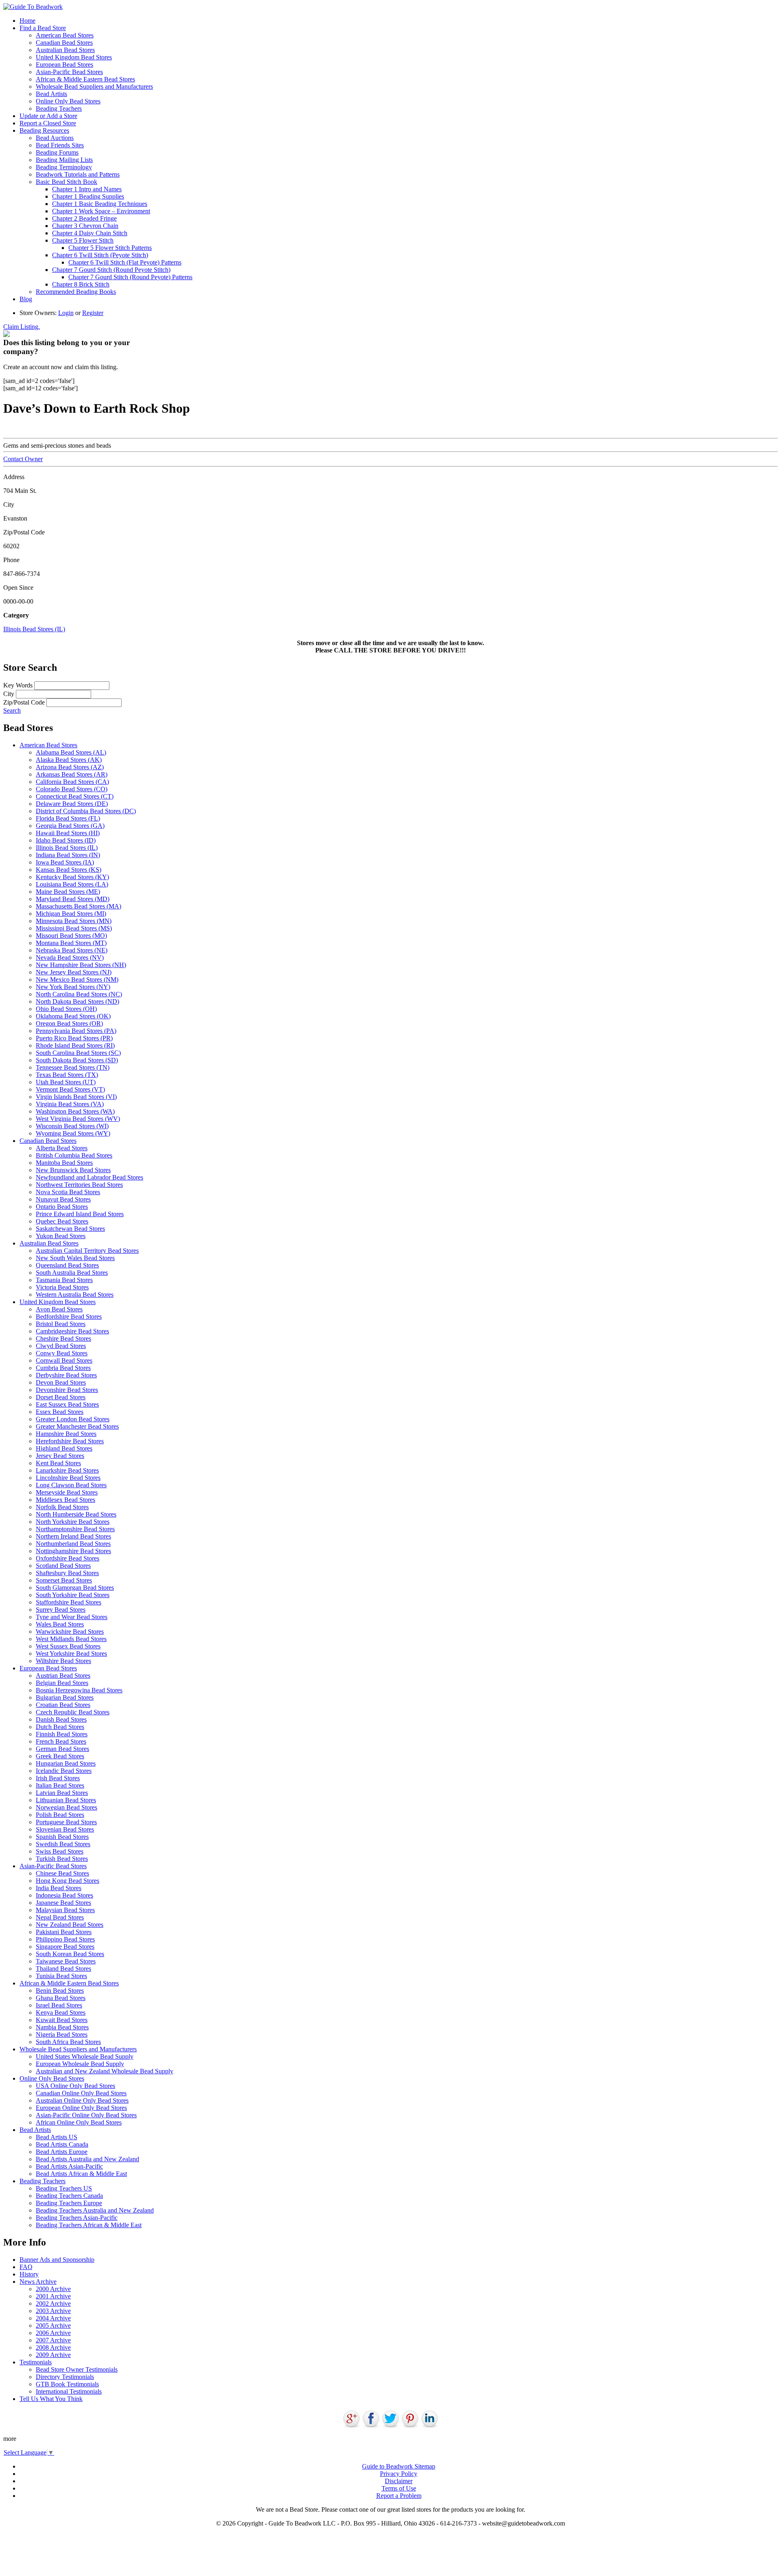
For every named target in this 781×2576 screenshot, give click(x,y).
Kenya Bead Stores (61, 2012)
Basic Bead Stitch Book (67, 182)
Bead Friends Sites (60, 145)
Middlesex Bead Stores (65, 1500)
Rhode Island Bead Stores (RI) (75, 1045)
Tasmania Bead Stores (64, 1280)
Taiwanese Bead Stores (66, 1961)
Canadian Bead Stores (64, 43)
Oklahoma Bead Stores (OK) (73, 1016)
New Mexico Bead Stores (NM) (77, 979)
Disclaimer (399, 2481)
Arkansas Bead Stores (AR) (72, 774)
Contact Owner (23, 459)
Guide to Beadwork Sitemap (399, 2466)
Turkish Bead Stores (62, 1859)
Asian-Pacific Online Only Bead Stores (86, 2115)
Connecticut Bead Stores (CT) (75, 796)
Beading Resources (44, 130)
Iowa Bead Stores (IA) (65, 862)
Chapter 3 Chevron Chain (85, 226)
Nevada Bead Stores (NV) (70, 958)
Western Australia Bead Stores (75, 1295)
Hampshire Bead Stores (66, 1434)
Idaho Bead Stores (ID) (66, 840)
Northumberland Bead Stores (73, 1544)
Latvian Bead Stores (62, 1793)
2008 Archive (53, 2347)
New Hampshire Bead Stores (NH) (81, 965)
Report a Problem (399, 2496)
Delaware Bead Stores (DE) (72, 804)
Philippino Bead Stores (65, 1939)
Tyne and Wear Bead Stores (72, 1617)
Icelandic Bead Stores (64, 1771)
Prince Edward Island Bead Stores (80, 1214)
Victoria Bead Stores (62, 1287)
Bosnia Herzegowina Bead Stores (79, 1690)
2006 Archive (53, 2333)
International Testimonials (69, 2391)
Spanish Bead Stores (62, 1837)
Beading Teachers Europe (69, 2203)
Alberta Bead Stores (62, 1148)
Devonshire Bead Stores (67, 1390)
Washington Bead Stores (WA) (75, 1111)
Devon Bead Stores (61, 1382)
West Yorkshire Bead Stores (71, 1653)
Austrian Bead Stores (63, 1675)
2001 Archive (53, 2296)
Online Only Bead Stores (68, 101)
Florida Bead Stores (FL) (68, 818)
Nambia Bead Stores (62, 2027)
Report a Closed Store (48, 123)
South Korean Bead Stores (70, 1954)
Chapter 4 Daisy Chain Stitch (90, 233)
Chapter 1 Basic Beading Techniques (100, 204)
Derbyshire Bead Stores (66, 1375)
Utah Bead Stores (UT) (66, 1082)
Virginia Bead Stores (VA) (70, 1104)
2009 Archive (53, 2355)
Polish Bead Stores (60, 1815)
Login (66, 313)
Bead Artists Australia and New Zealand (87, 2159)
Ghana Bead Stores (61, 1998)
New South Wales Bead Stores (75, 1258)
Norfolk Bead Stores (62, 1507)
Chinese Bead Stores (62, 1873)
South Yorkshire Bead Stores (73, 1595)
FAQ (26, 2267)
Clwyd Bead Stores (61, 1346)
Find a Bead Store (43, 28)
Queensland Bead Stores (67, 1265)
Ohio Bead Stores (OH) (66, 1009)
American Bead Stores (65, 35)
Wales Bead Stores (60, 1624)
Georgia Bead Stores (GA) (70, 826)
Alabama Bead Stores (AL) (71, 752)
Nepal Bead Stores (60, 1917)
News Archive (38, 2282)
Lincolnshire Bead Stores (68, 1478)
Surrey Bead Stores (61, 1610)
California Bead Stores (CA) (72, 782)
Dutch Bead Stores (60, 1727)
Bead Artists (51, 94)
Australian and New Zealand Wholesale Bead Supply (105, 2071)
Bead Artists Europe (62, 2152)
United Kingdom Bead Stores (74, 57)
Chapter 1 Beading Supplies (88, 196)
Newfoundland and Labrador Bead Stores (89, 1177)
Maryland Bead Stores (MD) (73, 899)
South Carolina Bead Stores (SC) (78, 1053)
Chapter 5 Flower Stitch (83, 240)
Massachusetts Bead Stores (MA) (79, 906)
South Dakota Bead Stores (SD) (77, 1060)
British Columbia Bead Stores (74, 1155)
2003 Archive (53, 2311)
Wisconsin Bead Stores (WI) (72, 1126)
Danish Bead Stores (61, 1719)
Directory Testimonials (65, 2377)
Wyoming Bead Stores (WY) (73, 1133)
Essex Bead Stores (60, 1412)
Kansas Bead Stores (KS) (69, 870)
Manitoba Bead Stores (64, 1163)
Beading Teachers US (64, 2188)
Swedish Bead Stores (63, 1844)
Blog (26, 299)
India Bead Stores (59, 1888)
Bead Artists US (57, 2137)
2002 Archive (53, 2304)
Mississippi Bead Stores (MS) (74, 928)
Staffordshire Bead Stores (69, 1602)
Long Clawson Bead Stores (71, 1485)
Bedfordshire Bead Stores (69, 1316)
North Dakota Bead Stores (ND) (77, 1001)
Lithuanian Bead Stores (66, 1800)
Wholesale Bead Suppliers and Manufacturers (94, 86)
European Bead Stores (64, 65)
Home (27, 21)
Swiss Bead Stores (60, 1851)
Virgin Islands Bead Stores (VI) (76, 1097)
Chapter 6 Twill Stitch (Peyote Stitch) (100, 255)
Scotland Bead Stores (63, 1566)
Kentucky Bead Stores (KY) (72, 877)
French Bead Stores (61, 1741)
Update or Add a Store (48, 116)
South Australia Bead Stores (72, 1273)
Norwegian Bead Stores (67, 1807)
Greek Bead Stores (60, 1756)
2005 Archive (53, 2325)
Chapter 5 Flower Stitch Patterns (110, 248)
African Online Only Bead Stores (79, 2122)
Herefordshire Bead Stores (70, 1441)
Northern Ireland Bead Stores (73, 1536)
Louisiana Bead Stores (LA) (72, 884)
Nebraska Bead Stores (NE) (72, 950)
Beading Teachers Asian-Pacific (77, 2218)
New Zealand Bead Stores (70, 1925)
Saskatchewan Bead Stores (70, 1229)
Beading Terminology (64, 167)
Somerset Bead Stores (64, 1580)
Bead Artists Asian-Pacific (69, 2166)
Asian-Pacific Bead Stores (69, 72)
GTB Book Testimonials (67, 2384)
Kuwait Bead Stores (62, 2020)
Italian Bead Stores (60, 1785)
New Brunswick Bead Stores (73, 1170)
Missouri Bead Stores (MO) (71, 936)
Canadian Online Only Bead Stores (81, 2093)
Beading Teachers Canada (69, 2196)
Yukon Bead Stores (61, 1236)
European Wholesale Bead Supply (80, 2064)
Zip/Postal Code (24, 702)
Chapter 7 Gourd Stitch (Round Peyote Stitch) (111, 270)
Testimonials (36, 2362)
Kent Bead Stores (58, 1463)
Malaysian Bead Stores (65, 1910)
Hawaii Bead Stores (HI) (68, 833)
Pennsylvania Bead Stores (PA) (76, 1031)
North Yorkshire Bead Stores (73, 1522)
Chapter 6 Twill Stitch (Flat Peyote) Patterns (125, 262)
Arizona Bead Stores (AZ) (70, 767)
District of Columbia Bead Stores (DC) (86, 811)
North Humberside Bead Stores (76, 1514)
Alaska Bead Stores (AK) (69, 760)
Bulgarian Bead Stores (65, 1697)
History (29, 2274)
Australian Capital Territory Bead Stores (87, 1251)
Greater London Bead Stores (73, 1419)
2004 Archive (53, 2318)
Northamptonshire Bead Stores (75, 1529)
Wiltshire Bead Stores (63, 1661)
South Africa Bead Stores (68, 2042)
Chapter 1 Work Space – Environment (101, 211)
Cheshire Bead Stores (63, 1338)
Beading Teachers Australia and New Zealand (95, 2210)
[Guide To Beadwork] (33, 7)
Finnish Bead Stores (62, 1734)
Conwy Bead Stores (62, 1353)
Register (93, 313)
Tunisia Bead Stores (61, 1976)
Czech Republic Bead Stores (73, 1712)
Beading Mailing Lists (64, 160)
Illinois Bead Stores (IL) (34, 629)
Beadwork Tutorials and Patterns (78, 174)
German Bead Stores (62, 1749)
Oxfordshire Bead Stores (68, 1558)
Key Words (18, 685)
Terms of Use (399, 2488)
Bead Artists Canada (62, 2144)
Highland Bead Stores (64, 1448)
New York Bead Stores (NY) (73, 987)
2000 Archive (53, 2289)
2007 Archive (53, 2340)
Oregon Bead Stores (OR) (69, 1023)
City (9, 694)
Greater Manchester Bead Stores (77, 1426)
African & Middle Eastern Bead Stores (85, 79)
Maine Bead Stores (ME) (68, 892)
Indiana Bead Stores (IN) (68, 855)
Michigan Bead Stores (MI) (71, 914)
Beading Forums (57, 152)
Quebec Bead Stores (62, 1221)
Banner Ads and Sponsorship (57, 2260)
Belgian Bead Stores (62, 1683)
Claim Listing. (22, 327)
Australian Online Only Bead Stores (82, 2100)
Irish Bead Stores (58, 1778)
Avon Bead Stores (59, 1309)
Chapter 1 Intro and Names (87, 189)
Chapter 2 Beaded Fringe (84, 218)
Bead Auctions (55, 138)
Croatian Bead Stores (63, 1705)
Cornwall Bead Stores (64, 1360)
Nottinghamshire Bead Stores (73, 1551)
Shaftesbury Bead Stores (67, 1573)
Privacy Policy (399, 2474)
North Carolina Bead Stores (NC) (79, 994)
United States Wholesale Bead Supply (85, 2056)
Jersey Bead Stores (60, 1456)
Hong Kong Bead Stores (68, 1881)
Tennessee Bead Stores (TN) (73, 1067)
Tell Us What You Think (51, 2399)
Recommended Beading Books (76, 292)
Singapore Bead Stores (65, 1947)
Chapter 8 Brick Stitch (81, 284)
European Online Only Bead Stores (81, 2108)
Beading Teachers (59, 108)
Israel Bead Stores (59, 2005)
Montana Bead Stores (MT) (71, 943)
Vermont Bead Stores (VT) (70, 1089)
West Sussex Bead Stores (68, 1646)
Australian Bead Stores (65, 50)
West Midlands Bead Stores (71, 1639)
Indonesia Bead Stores (64, 1895)
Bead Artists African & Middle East (81, 2174)
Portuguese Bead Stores (66, 1822)
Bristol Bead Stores (61, 1324)
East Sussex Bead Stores (67, 1404)
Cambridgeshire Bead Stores (72, 1331)
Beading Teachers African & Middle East (89, 2225)
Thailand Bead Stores (63, 1969)
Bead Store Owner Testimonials (77, 2369)
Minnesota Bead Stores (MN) (74, 921)
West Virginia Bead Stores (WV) (78, 1119)
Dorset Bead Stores (61, 1397)
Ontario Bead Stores (62, 1207)
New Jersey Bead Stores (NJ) (74, 972)
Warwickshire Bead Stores (70, 1632)
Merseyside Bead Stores (67, 1492)
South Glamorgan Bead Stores (75, 1588)
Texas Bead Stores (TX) (67, 1075)
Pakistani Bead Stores (64, 1932)
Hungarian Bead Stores (66, 1763)
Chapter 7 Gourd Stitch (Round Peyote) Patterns (130, 277)
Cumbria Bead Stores (63, 1368)
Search (12, 710)
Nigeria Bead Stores (62, 2034)
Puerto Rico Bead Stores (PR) (74, 1038)
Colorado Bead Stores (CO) (72, 789)
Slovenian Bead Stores (65, 1829)
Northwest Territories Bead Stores (79, 1185)
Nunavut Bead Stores (63, 1199)
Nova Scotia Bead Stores (68, 1192)
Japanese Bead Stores (63, 1903)
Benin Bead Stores (60, 1991)
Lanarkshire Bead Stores (67, 1470)
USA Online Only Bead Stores (75, 2086)
